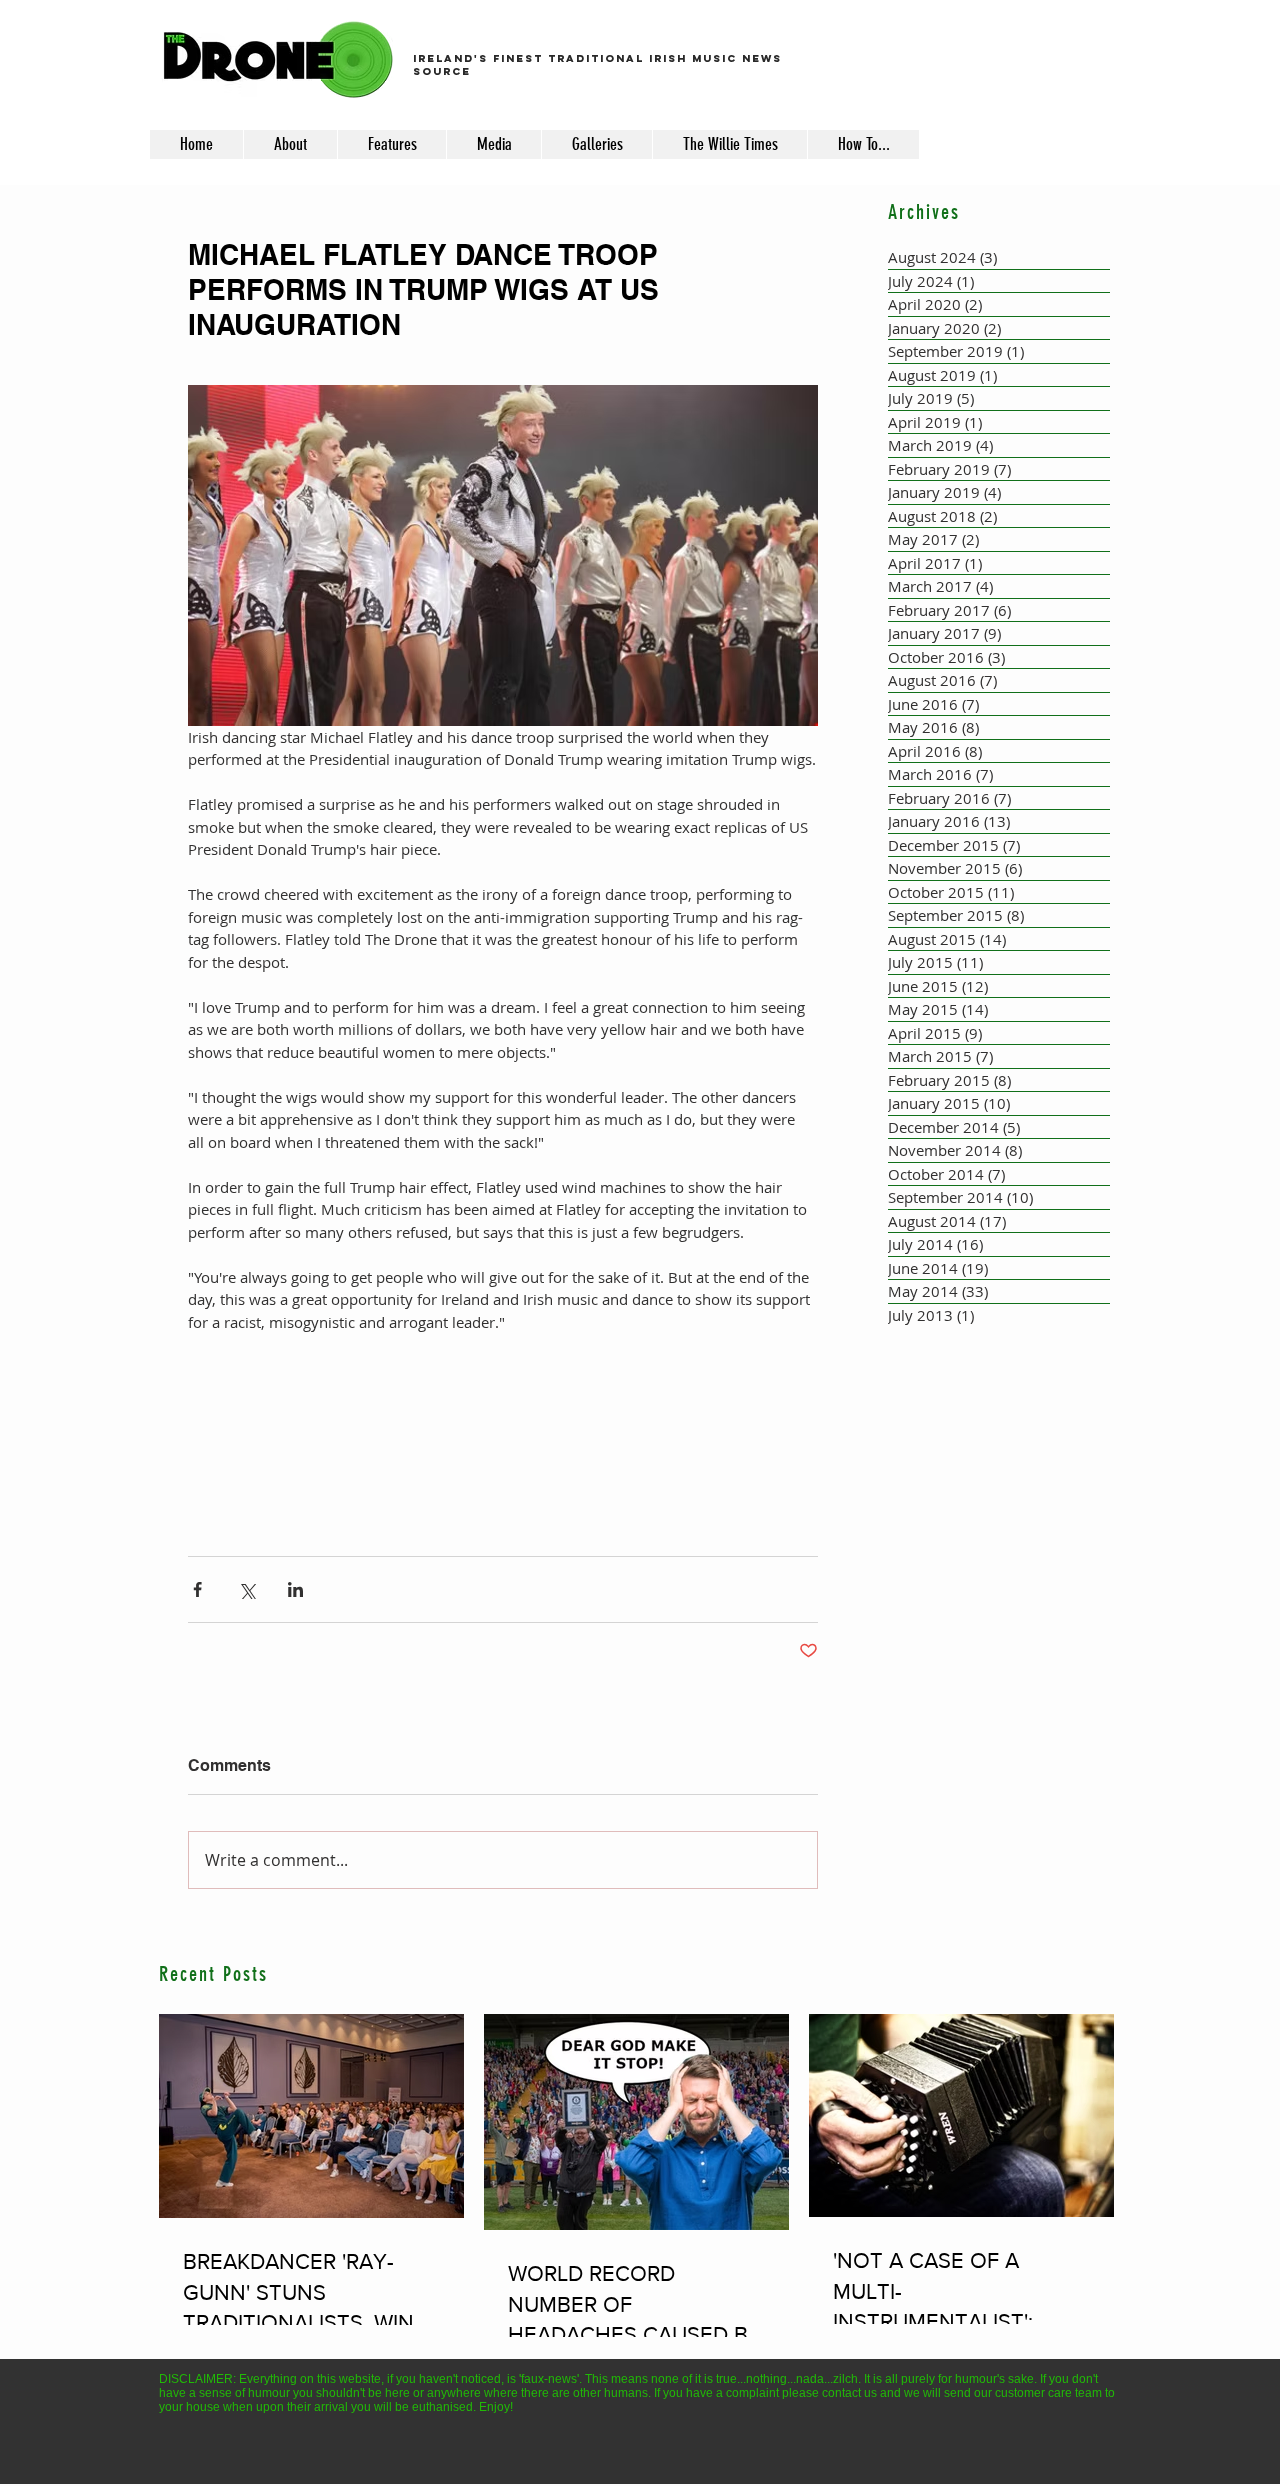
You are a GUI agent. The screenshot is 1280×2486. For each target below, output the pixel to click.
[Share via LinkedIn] (295, 1589)
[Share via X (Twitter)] (246, 1589)
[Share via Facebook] (197, 1589)
